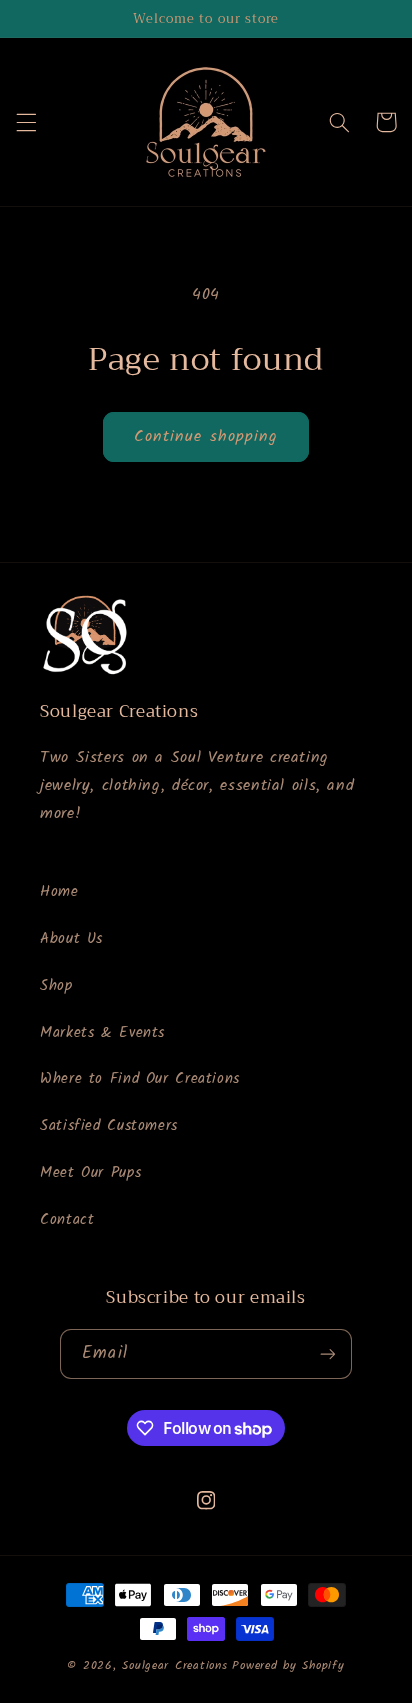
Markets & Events (102, 1033)
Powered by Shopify (288, 1666)
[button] (26, 122)
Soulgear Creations (174, 1666)
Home (59, 892)
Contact (67, 1220)
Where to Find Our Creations (140, 1079)
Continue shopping (206, 436)
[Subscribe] (327, 1353)
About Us (71, 939)
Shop (56, 986)
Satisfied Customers (109, 1126)
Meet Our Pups (90, 1173)
